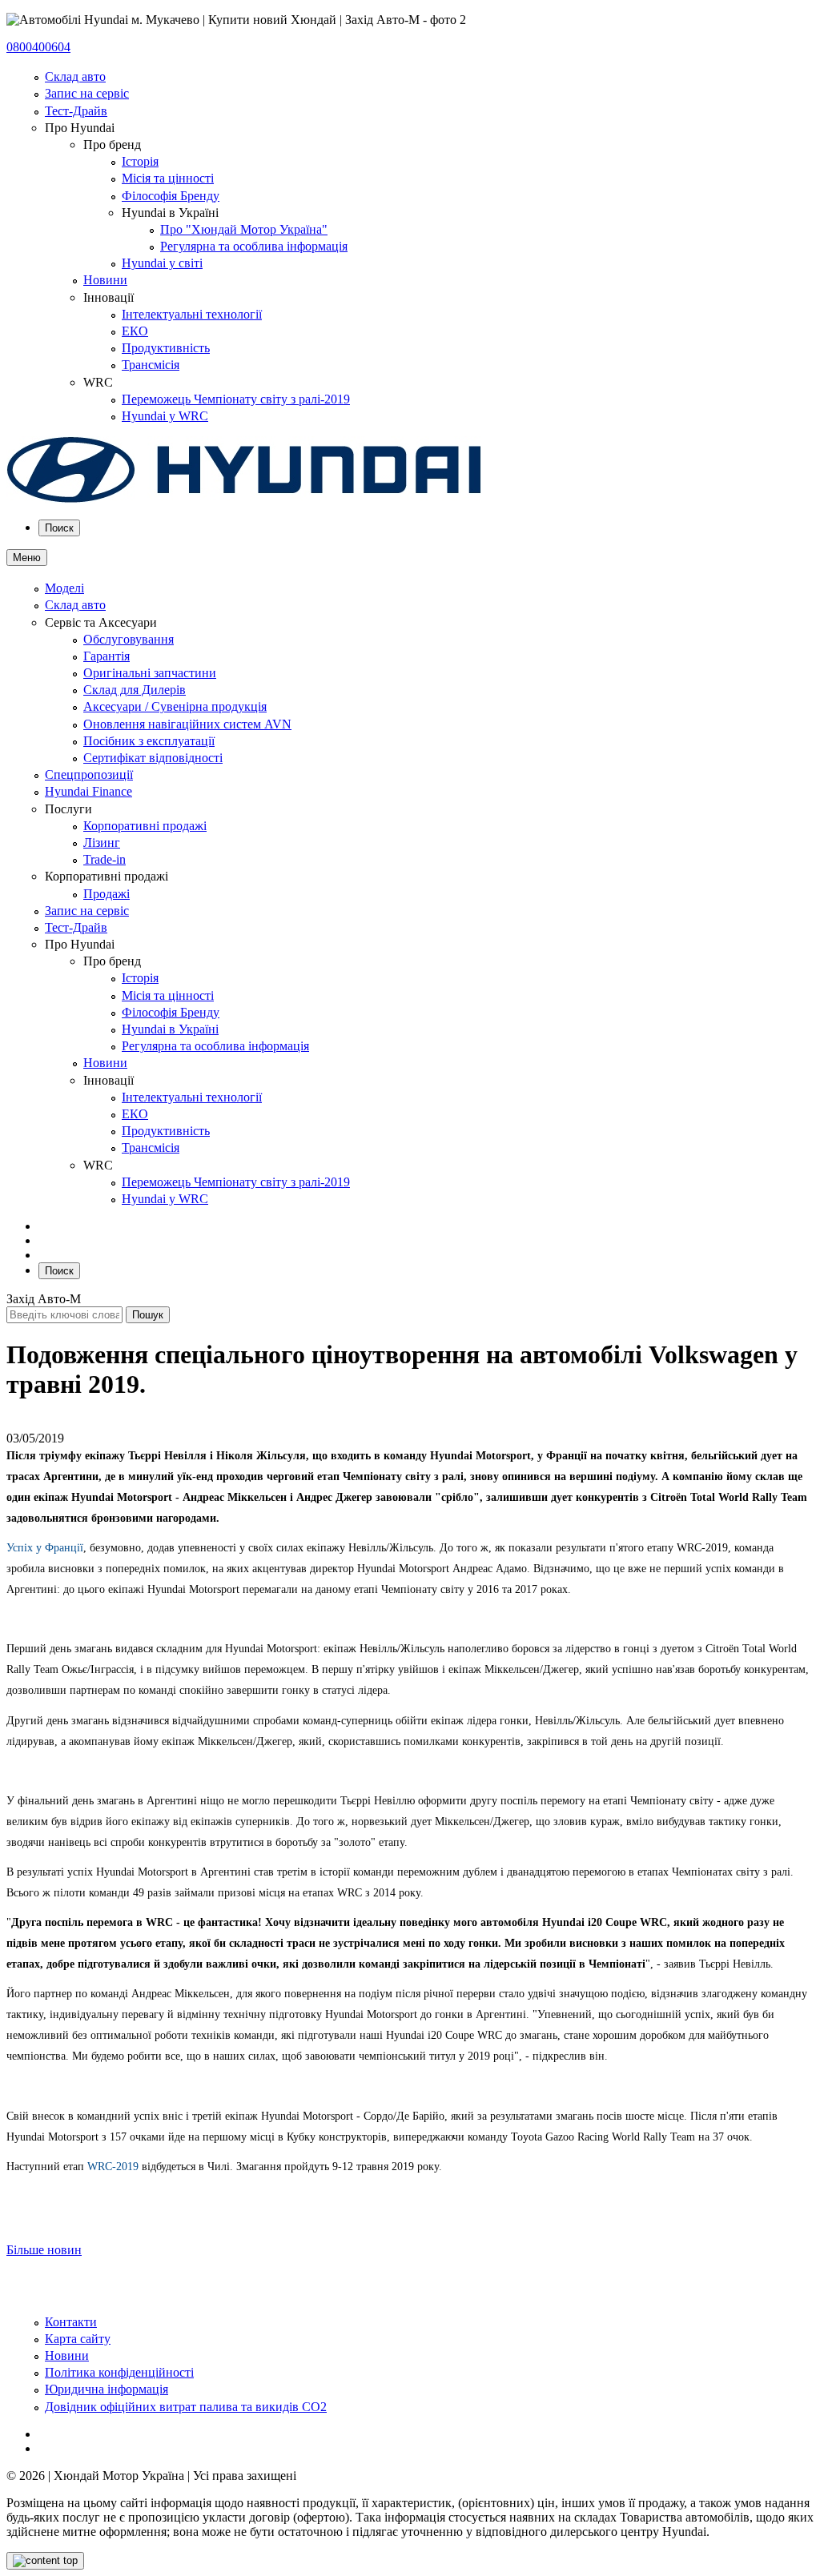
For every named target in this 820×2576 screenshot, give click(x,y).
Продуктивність (166, 348)
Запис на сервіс (87, 93)
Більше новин (44, 2250)
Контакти (71, 2322)
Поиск (59, 528)
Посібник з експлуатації (149, 741)
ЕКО (135, 331)
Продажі (107, 894)
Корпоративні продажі (145, 826)
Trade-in (105, 859)
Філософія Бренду (171, 196)
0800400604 (38, 47)
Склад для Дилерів (135, 690)
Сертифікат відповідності (153, 758)
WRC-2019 (113, 2167)
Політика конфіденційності (119, 2372)
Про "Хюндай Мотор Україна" (244, 229)
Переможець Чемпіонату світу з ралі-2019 (236, 399)
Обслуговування (129, 639)
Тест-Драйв (76, 111)
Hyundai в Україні (170, 1029)
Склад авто (75, 76)
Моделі (64, 588)
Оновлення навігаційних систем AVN (187, 724)
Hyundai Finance (88, 791)
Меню (27, 558)
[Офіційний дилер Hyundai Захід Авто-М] (244, 499)
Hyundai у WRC (165, 416)
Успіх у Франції (45, 1548)
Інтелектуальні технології (192, 314)
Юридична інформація (107, 2389)
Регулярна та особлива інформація (254, 246)
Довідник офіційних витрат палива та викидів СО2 (186, 2407)
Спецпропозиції (89, 774)
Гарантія (107, 656)
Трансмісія (151, 365)
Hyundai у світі (162, 263)
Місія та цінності (168, 178)
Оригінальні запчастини (150, 673)
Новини (105, 280)
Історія (140, 161)
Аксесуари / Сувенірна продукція (175, 706)
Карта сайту (78, 2339)
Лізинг (102, 843)
